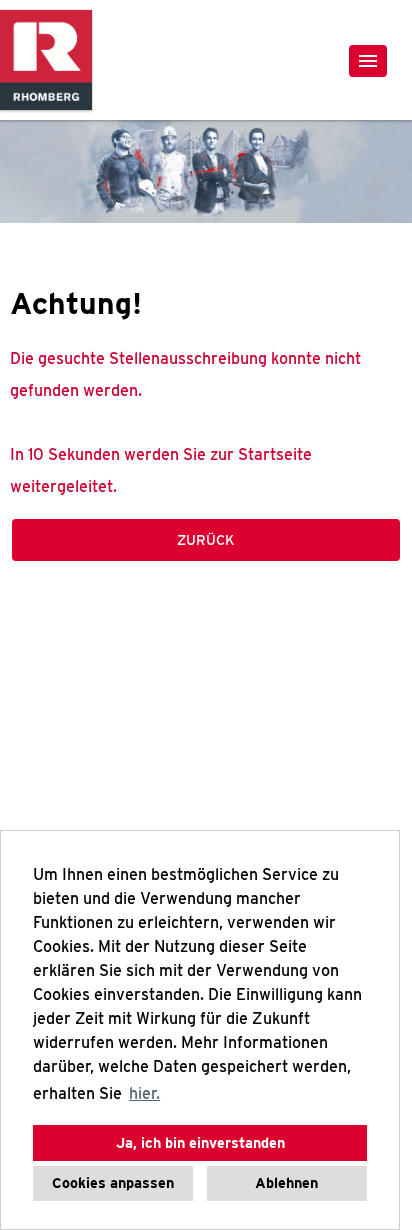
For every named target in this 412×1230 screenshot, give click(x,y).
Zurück (206, 540)
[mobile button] (368, 61)
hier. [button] (144, 1093)
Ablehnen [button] (286, 1182)
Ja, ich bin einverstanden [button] (200, 1142)
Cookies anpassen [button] (113, 1182)
